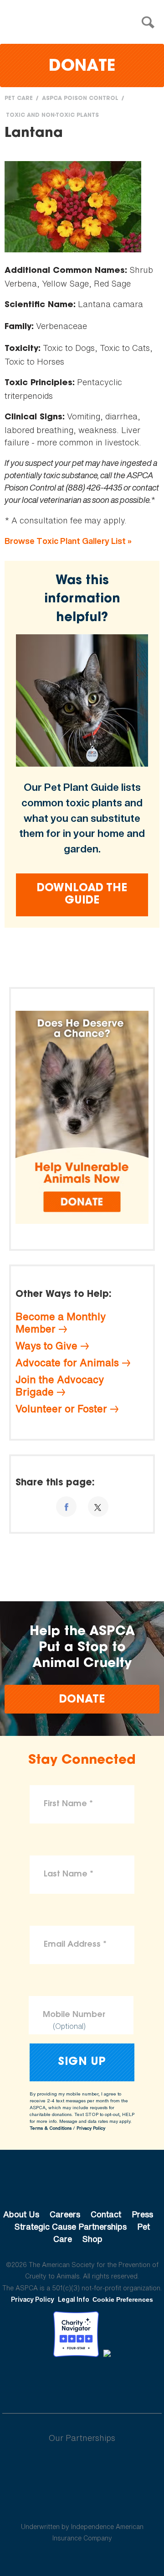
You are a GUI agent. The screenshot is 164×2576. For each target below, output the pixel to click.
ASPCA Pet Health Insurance (82, 2505)
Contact (106, 2214)
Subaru (82, 2467)
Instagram (106, 2382)
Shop (92, 2239)
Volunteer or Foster (61, 1409)
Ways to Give (46, 1346)
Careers (65, 2214)
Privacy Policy (91, 2128)
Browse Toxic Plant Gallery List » (68, 541)
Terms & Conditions (51, 2128)
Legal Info (74, 2299)
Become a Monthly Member (61, 1323)
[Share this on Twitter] (98, 1507)
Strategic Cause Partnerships (71, 2226)
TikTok (129, 2382)
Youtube (82, 2382)
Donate (82, 67)
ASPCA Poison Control (80, 99)
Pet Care (19, 99)
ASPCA (82, 2184)
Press (142, 2214)
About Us (21, 2214)
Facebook (35, 2382)
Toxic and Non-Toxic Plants (52, 115)
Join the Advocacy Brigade (60, 1386)
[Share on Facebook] (66, 1507)
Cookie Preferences (123, 2299)
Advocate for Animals (67, 1363)
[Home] (84, 23)
